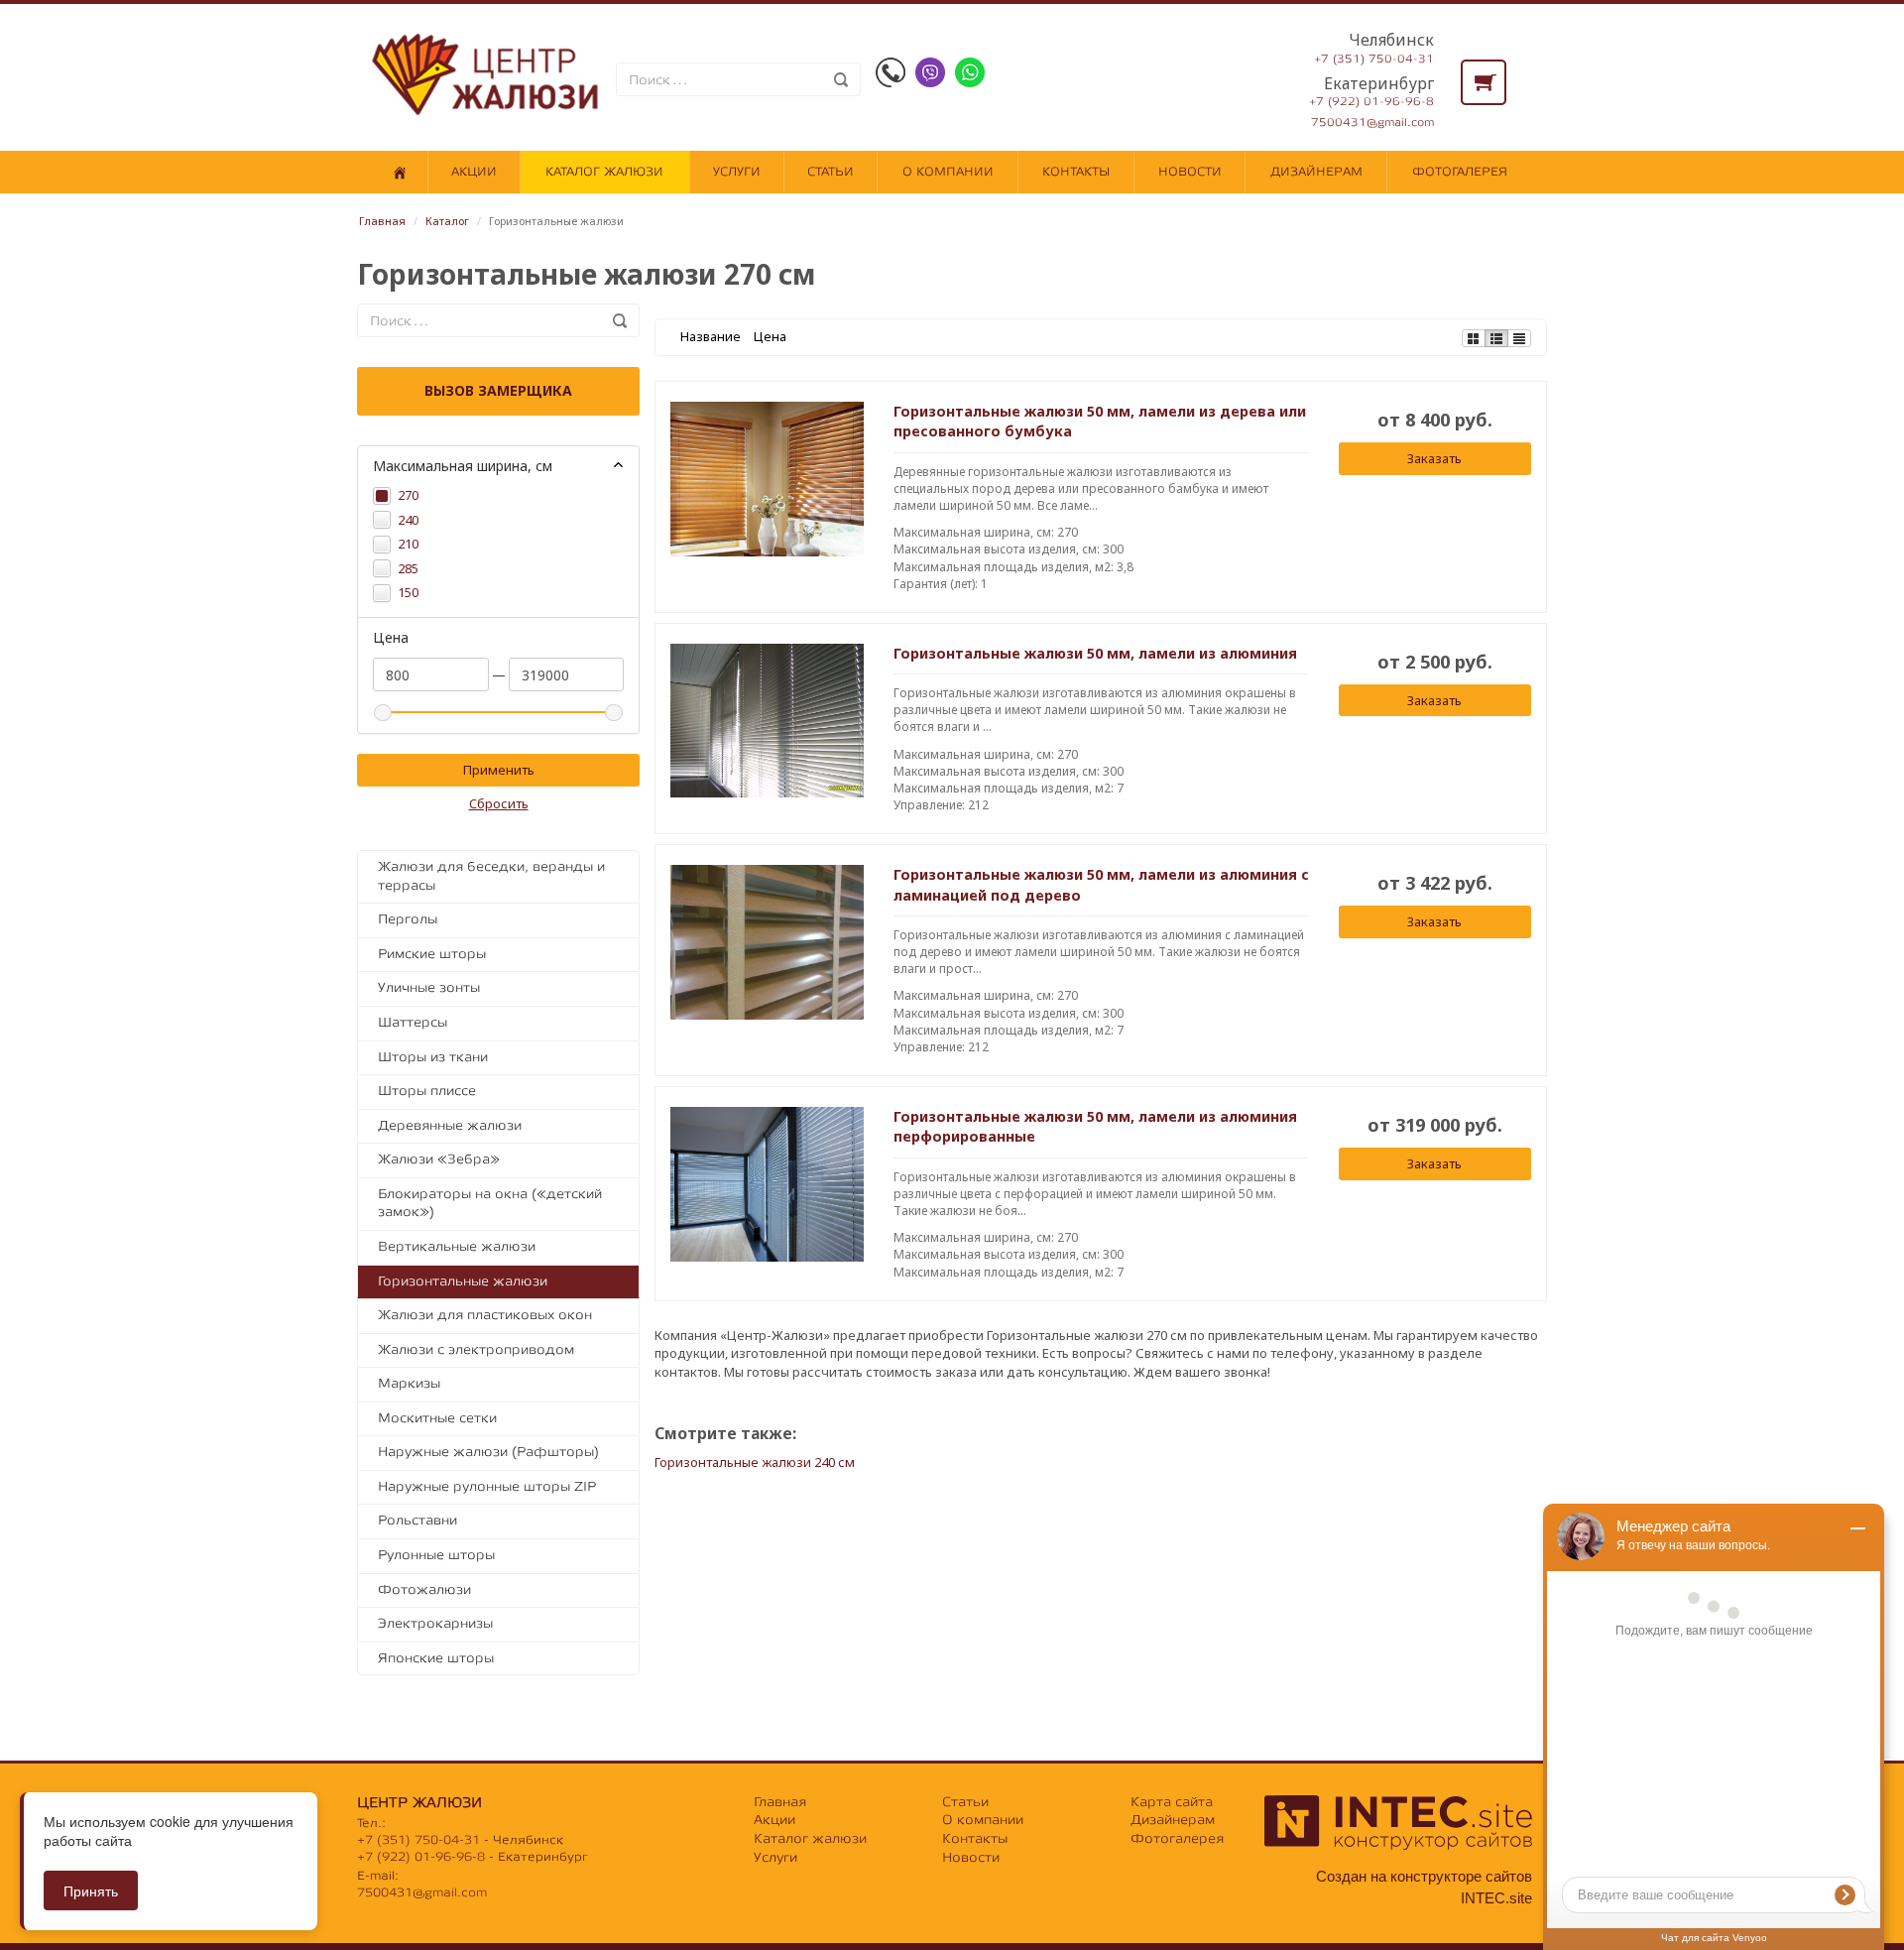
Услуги (737, 172)
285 (408, 568)
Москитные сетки (437, 1418)
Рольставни (417, 1520)
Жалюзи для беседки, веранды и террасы (491, 876)
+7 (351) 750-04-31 (1374, 59)
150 (408, 592)
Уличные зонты (429, 987)
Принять (91, 1890)
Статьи (831, 172)
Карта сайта (1172, 1802)
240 (408, 520)
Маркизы (409, 1383)
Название (711, 336)
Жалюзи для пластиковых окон (485, 1315)
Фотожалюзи (424, 1589)
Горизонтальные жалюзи (463, 1281)
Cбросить (499, 803)
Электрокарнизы (435, 1623)
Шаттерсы (413, 1022)
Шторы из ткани (433, 1057)
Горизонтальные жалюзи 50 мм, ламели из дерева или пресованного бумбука (1100, 421)
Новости (1190, 172)
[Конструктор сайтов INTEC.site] (1398, 1845)
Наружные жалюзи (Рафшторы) (488, 1452)
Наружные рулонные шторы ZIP (487, 1486)
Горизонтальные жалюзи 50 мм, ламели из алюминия (1095, 653)
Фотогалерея (1460, 172)
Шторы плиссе (427, 1091)
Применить (499, 770)
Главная (382, 221)
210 (408, 544)
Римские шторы (432, 954)
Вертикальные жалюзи (457, 1246)
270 (408, 495)
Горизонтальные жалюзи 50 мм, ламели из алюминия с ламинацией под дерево (1101, 884)
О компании (948, 172)
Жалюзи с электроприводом (476, 1349)
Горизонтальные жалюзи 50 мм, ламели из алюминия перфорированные (1095, 1126)
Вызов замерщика (498, 390)
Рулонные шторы (436, 1555)
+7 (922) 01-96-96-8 (1371, 102)
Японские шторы (436, 1658)
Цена (770, 336)
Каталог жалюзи (604, 172)
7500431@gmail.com (1372, 122)
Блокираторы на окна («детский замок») (490, 1203)
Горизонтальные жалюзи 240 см (755, 1462)
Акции (474, 172)
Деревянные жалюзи (450, 1125)
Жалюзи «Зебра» (439, 1159)
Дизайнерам (1316, 172)
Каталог (447, 221)
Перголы (408, 919)
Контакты (1076, 172)
